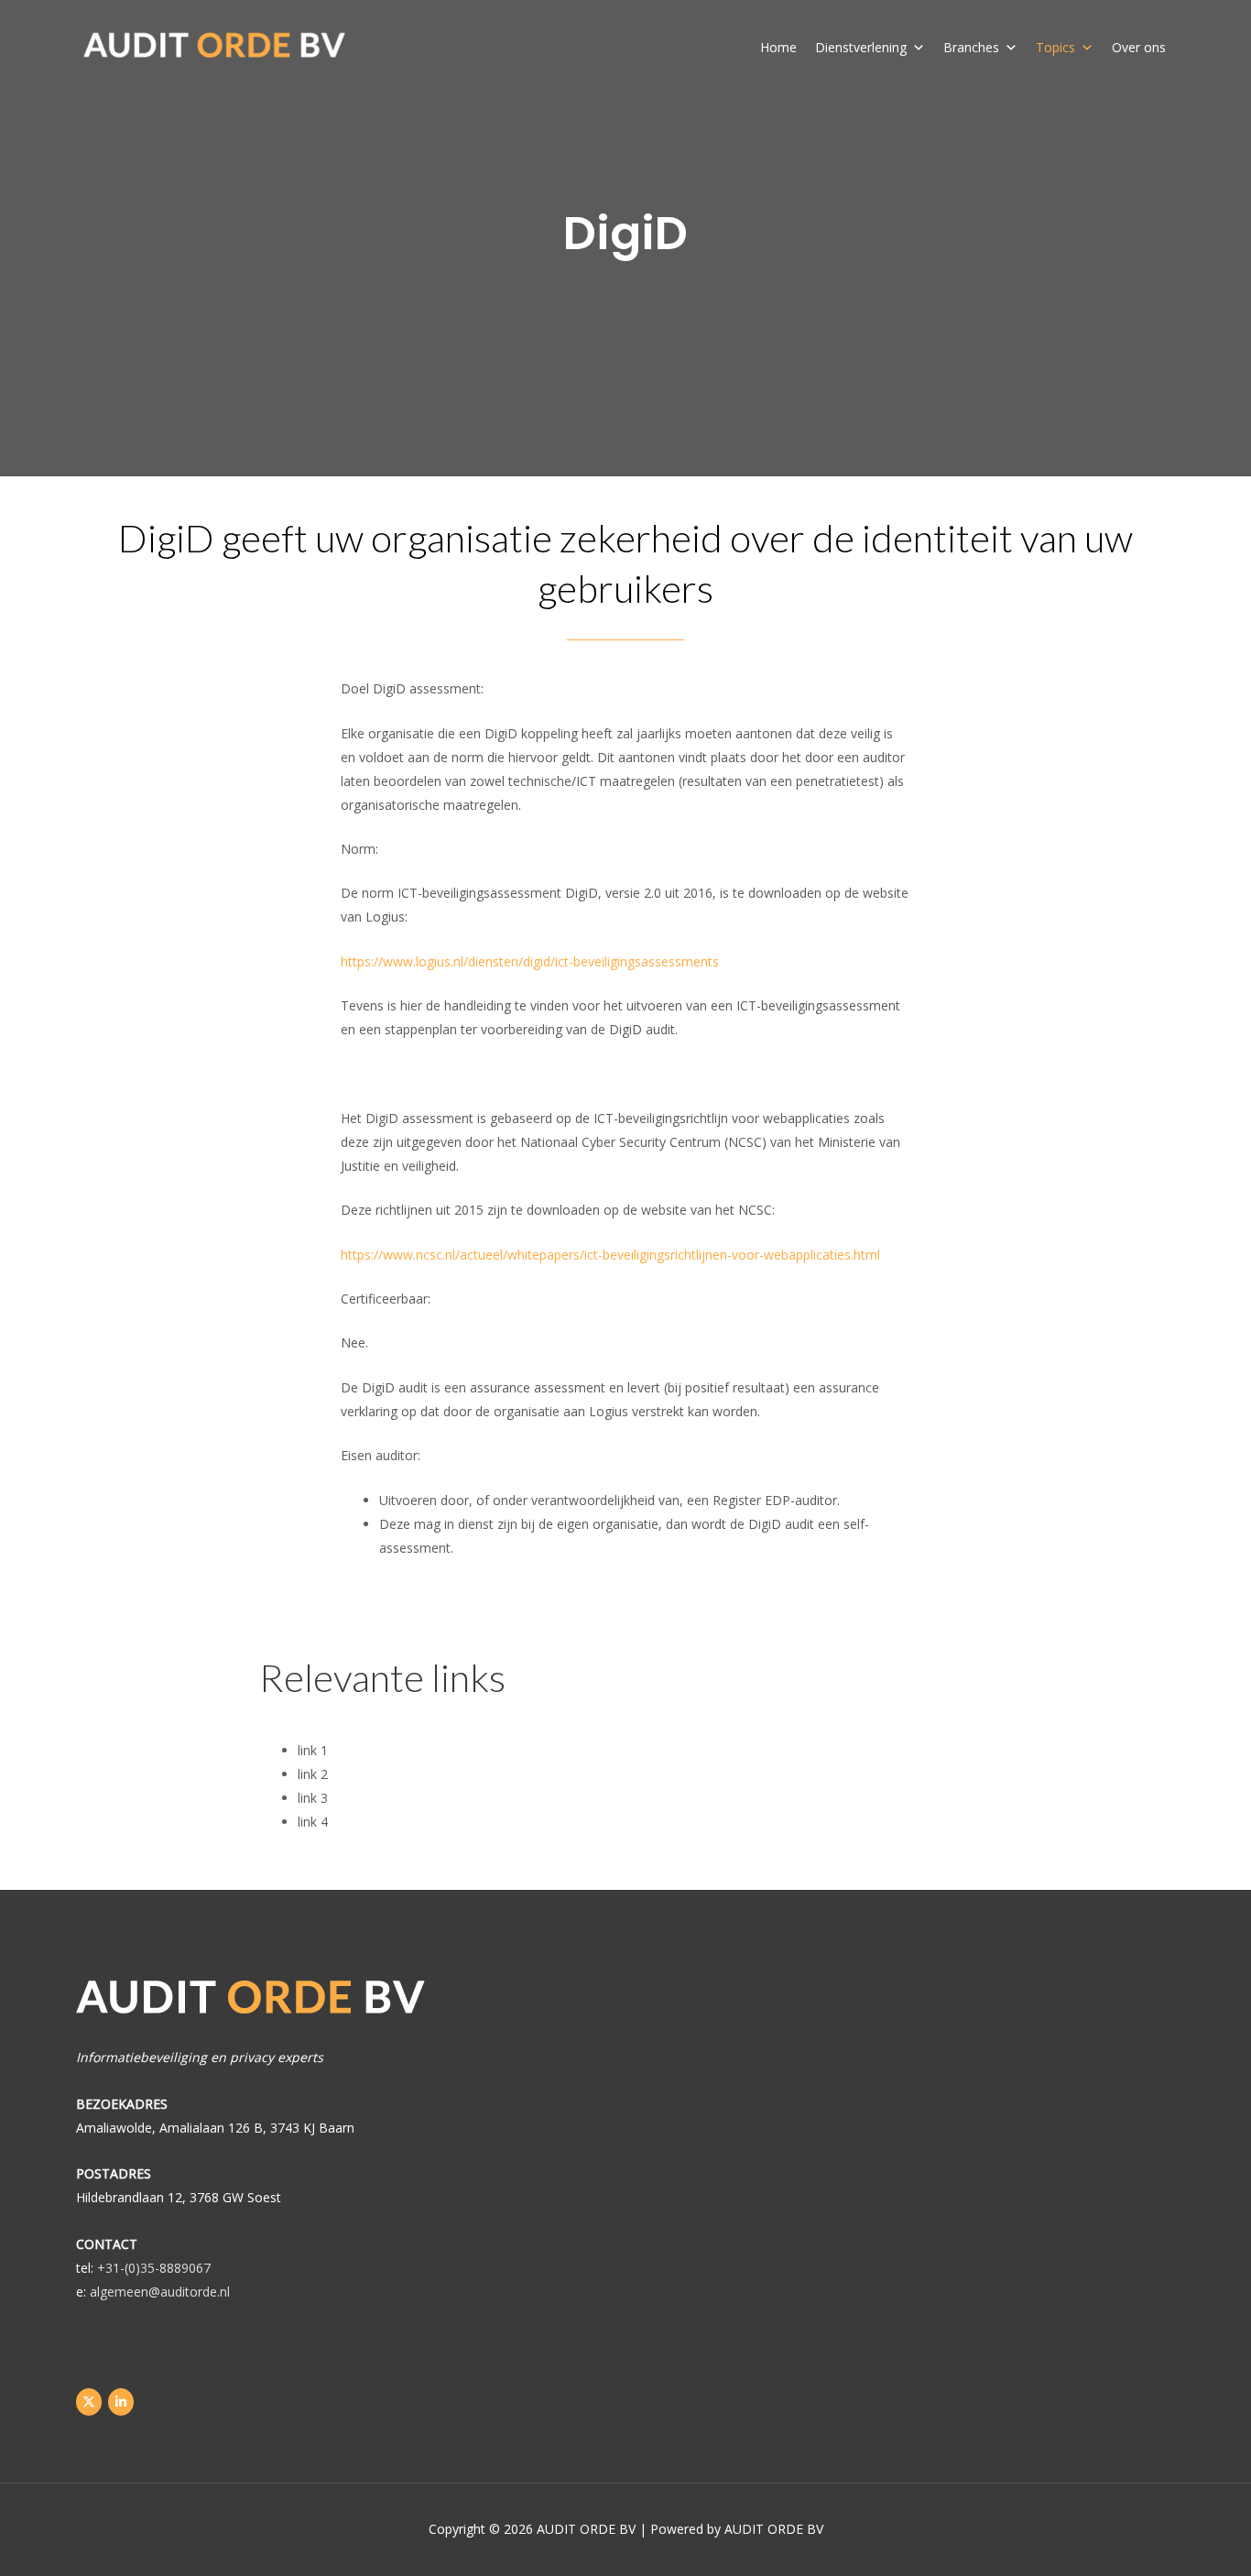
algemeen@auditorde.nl (160, 2292)
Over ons (1139, 47)
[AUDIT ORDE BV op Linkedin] (121, 2402)
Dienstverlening (861, 47)
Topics (1055, 47)
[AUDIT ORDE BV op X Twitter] (89, 2402)
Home (778, 47)
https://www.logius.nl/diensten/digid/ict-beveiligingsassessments (530, 961)
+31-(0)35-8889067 (154, 2268)
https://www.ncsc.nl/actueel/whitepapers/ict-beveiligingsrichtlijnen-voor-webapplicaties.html (610, 1255)
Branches (971, 47)
